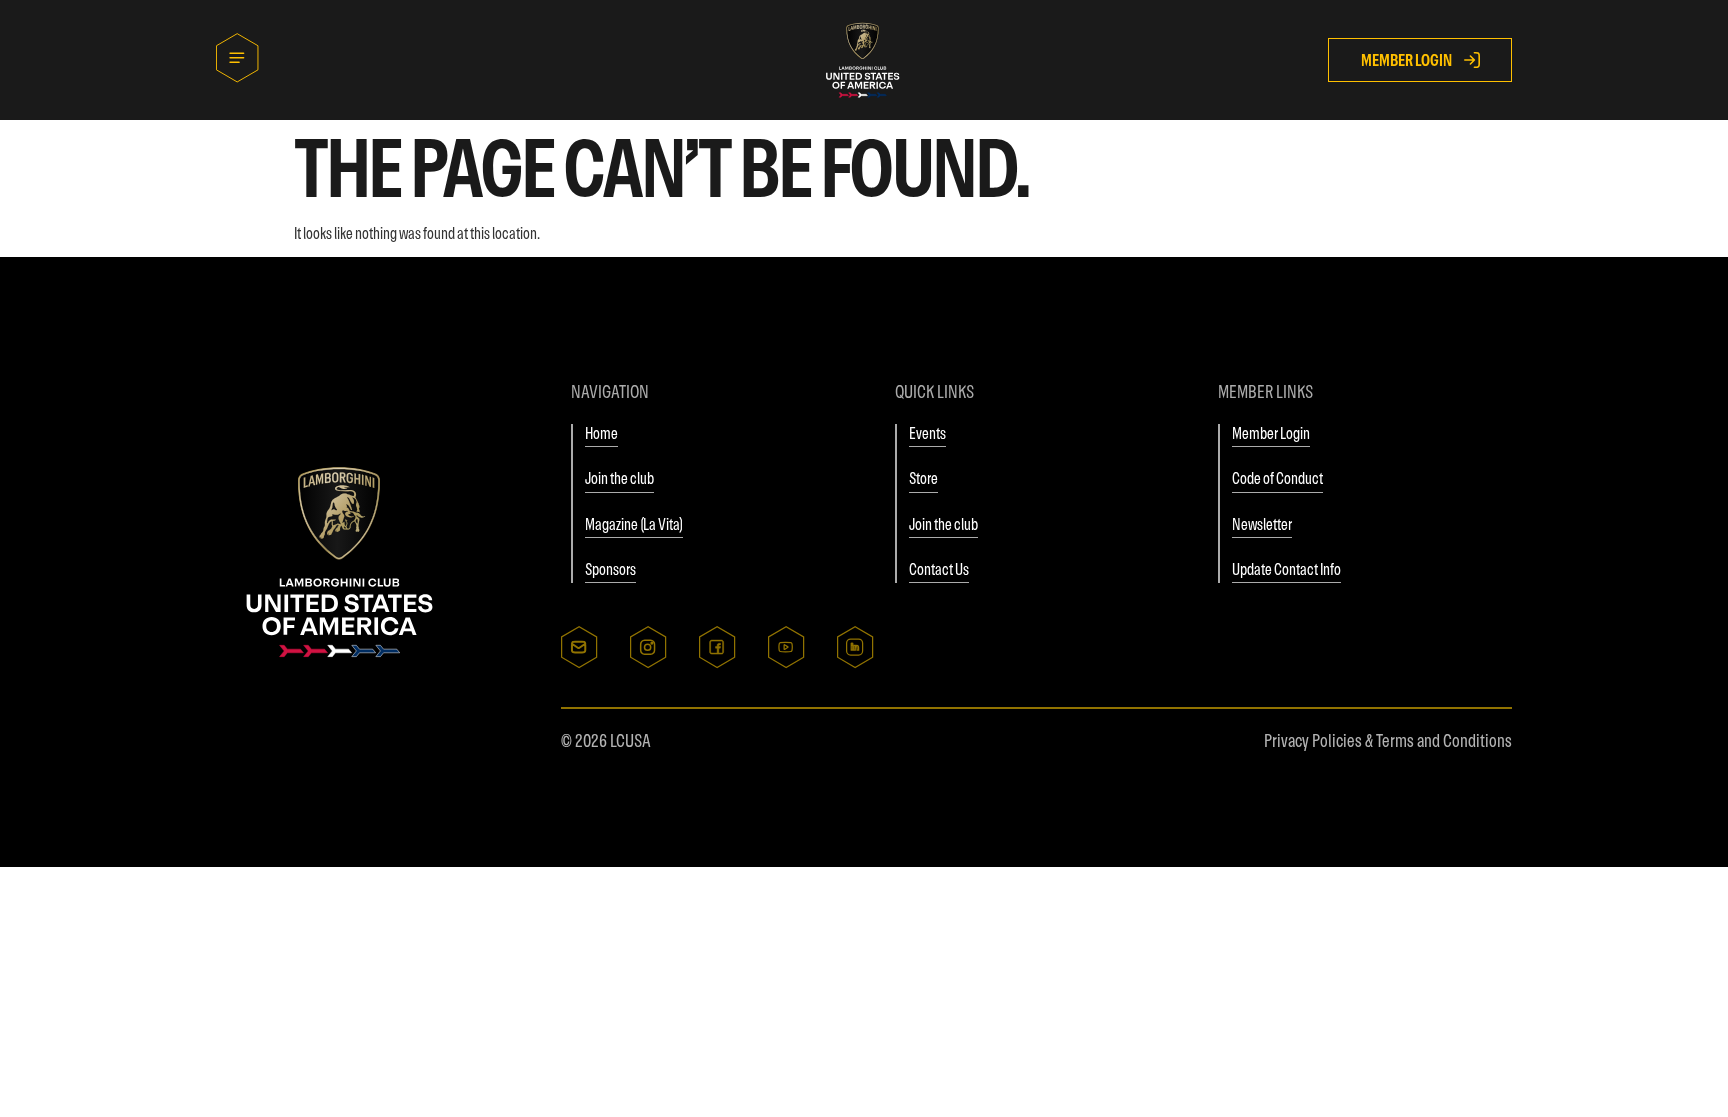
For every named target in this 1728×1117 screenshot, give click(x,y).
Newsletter (1262, 524)
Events (927, 433)
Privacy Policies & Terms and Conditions (1388, 740)
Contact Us (939, 569)
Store (923, 478)
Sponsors (610, 569)
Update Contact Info (1286, 569)
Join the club (619, 478)
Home (601, 433)
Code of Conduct (1277, 478)
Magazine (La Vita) (634, 524)
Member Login (1271, 433)
